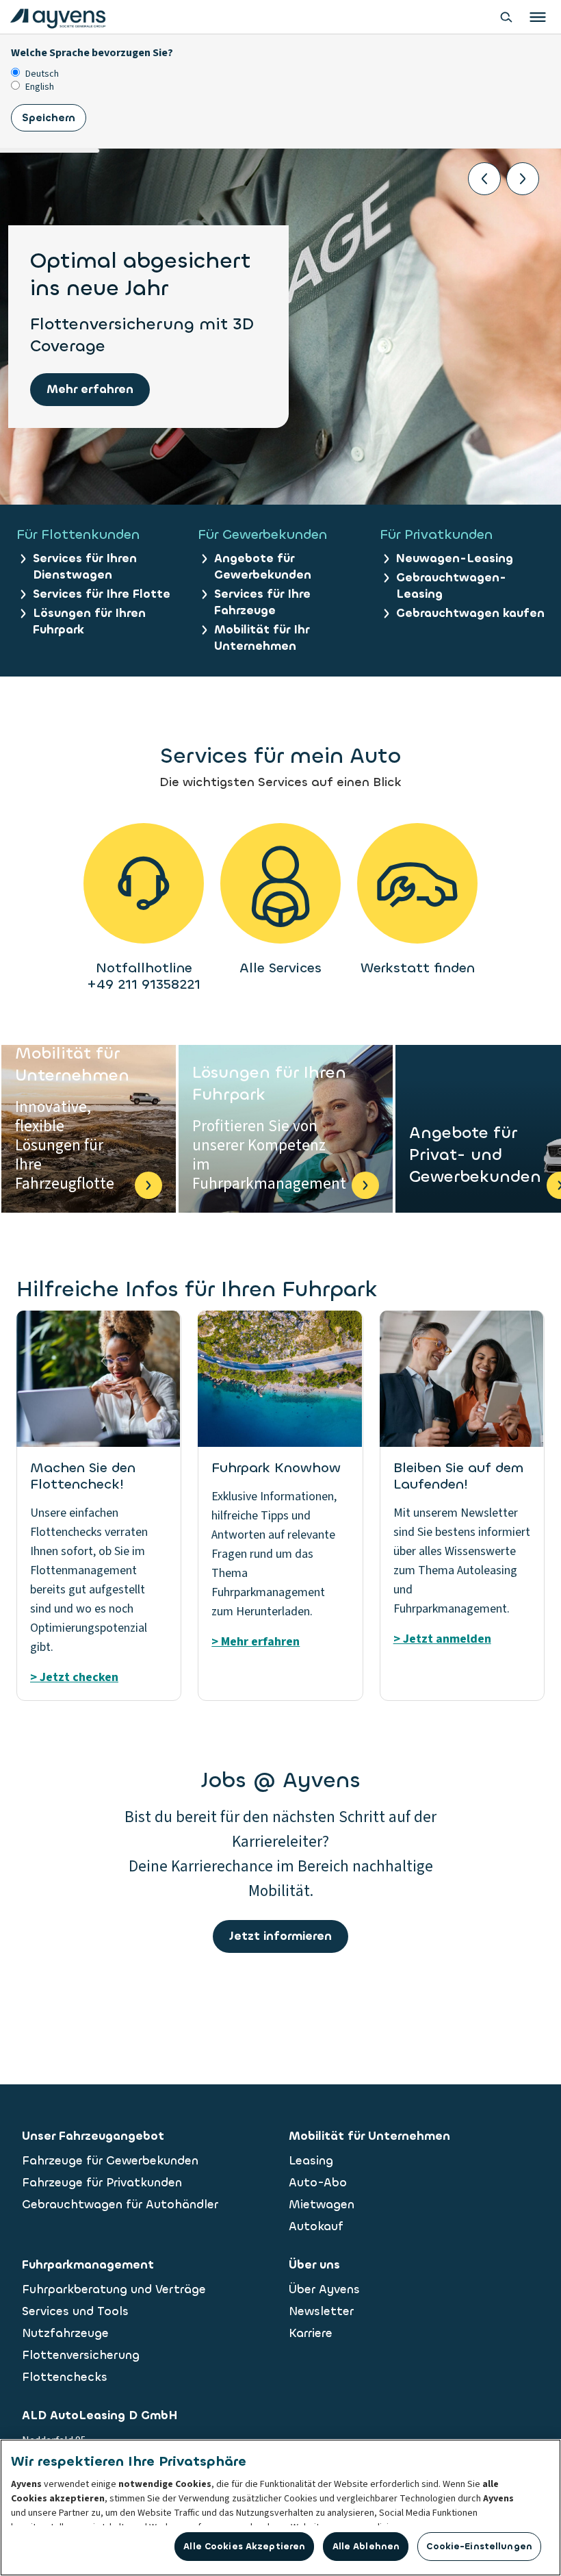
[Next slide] (523, 179)
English (40, 87)
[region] (280, 2508)
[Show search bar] (506, 17)
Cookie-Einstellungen (479, 2546)
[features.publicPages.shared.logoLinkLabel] (58, 17)
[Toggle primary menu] (538, 17)
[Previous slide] (484, 179)
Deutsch (42, 74)
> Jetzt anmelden (442, 1639)
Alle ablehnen (366, 2546)
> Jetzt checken (74, 1677)
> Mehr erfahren (256, 1642)
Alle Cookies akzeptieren (244, 2546)
